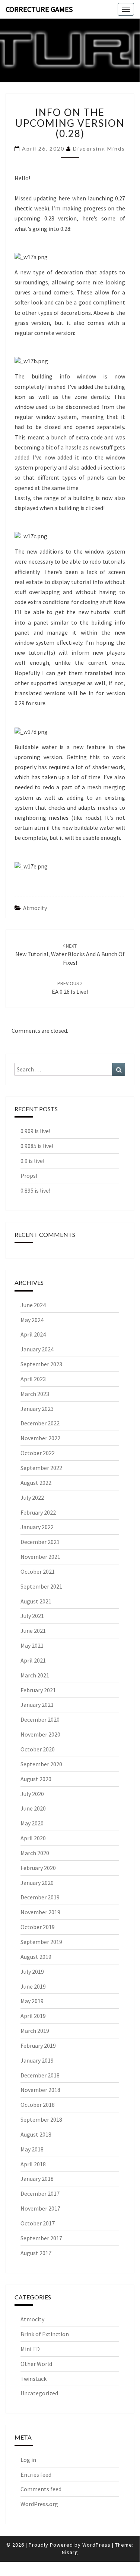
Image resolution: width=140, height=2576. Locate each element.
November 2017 (40, 2208)
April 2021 (33, 1660)
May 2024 (32, 1320)
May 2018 (32, 2149)
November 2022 (40, 1438)
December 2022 (40, 1423)
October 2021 (38, 1571)
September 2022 (41, 1468)
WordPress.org (39, 2504)
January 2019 (37, 2060)
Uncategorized (39, 2393)
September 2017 (41, 2238)
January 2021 (37, 1705)
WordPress (96, 2545)
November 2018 (40, 2090)
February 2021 (38, 1690)
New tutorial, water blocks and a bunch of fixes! (70, 954)
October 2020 (38, 1749)
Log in (28, 2460)
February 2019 (38, 2045)
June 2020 (33, 1808)
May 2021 (32, 1645)
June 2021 (33, 1631)
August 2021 (36, 1601)
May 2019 (32, 2001)
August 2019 (36, 1957)
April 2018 (33, 2164)
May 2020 (32, 1823)
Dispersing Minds (99, 149)
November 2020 (40, 1734)
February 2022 (38, 1512)
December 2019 (40, 1897)
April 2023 (33, 1379)
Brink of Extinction (45, 2334)
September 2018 (41, 2119)
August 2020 (36, 1779)
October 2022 (38, 1453)
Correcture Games (39, 9)
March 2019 (35, 2031)
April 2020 (33, 1838)
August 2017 (36, 2253)
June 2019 (33, 1986)
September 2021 (41, 1586)
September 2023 (41, 1364)
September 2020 (41, 1764)
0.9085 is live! (37, 1146)
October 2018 (38, 2105)
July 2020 (32, 1794)
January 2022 (37, 1527)
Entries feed (36, 2475)
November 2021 (40, 1557)
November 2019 (40, 1912)
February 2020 (38, 1868)
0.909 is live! (35, 1131)
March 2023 (35, 1394)
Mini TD (30, 2349)
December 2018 (40, 2075)
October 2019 (38, 1927)
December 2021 (40, 1542)
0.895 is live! (35, 1190)
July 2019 (32, 1972)
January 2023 (37, 1409)
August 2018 (36, 2134)
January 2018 (37, 2179)
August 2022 (36, 1483)
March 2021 (35, 1675)
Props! (29, 1176)
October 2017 (38, 2223)
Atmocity (35, 908)
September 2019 (41, 1942)
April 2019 (33, 2016)
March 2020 (35, 1853)
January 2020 (37, 1883)
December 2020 (40, 1719)
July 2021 (32, 1616)
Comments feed (41, 2489)
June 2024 (33, 1305)
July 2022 (32, 1497)
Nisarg (70, 2552)
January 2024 (37, 1349)
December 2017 (40, 2193)
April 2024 (33, 1334)
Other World (36, 2364)
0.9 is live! (32, 1161)
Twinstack (34, 2379)
